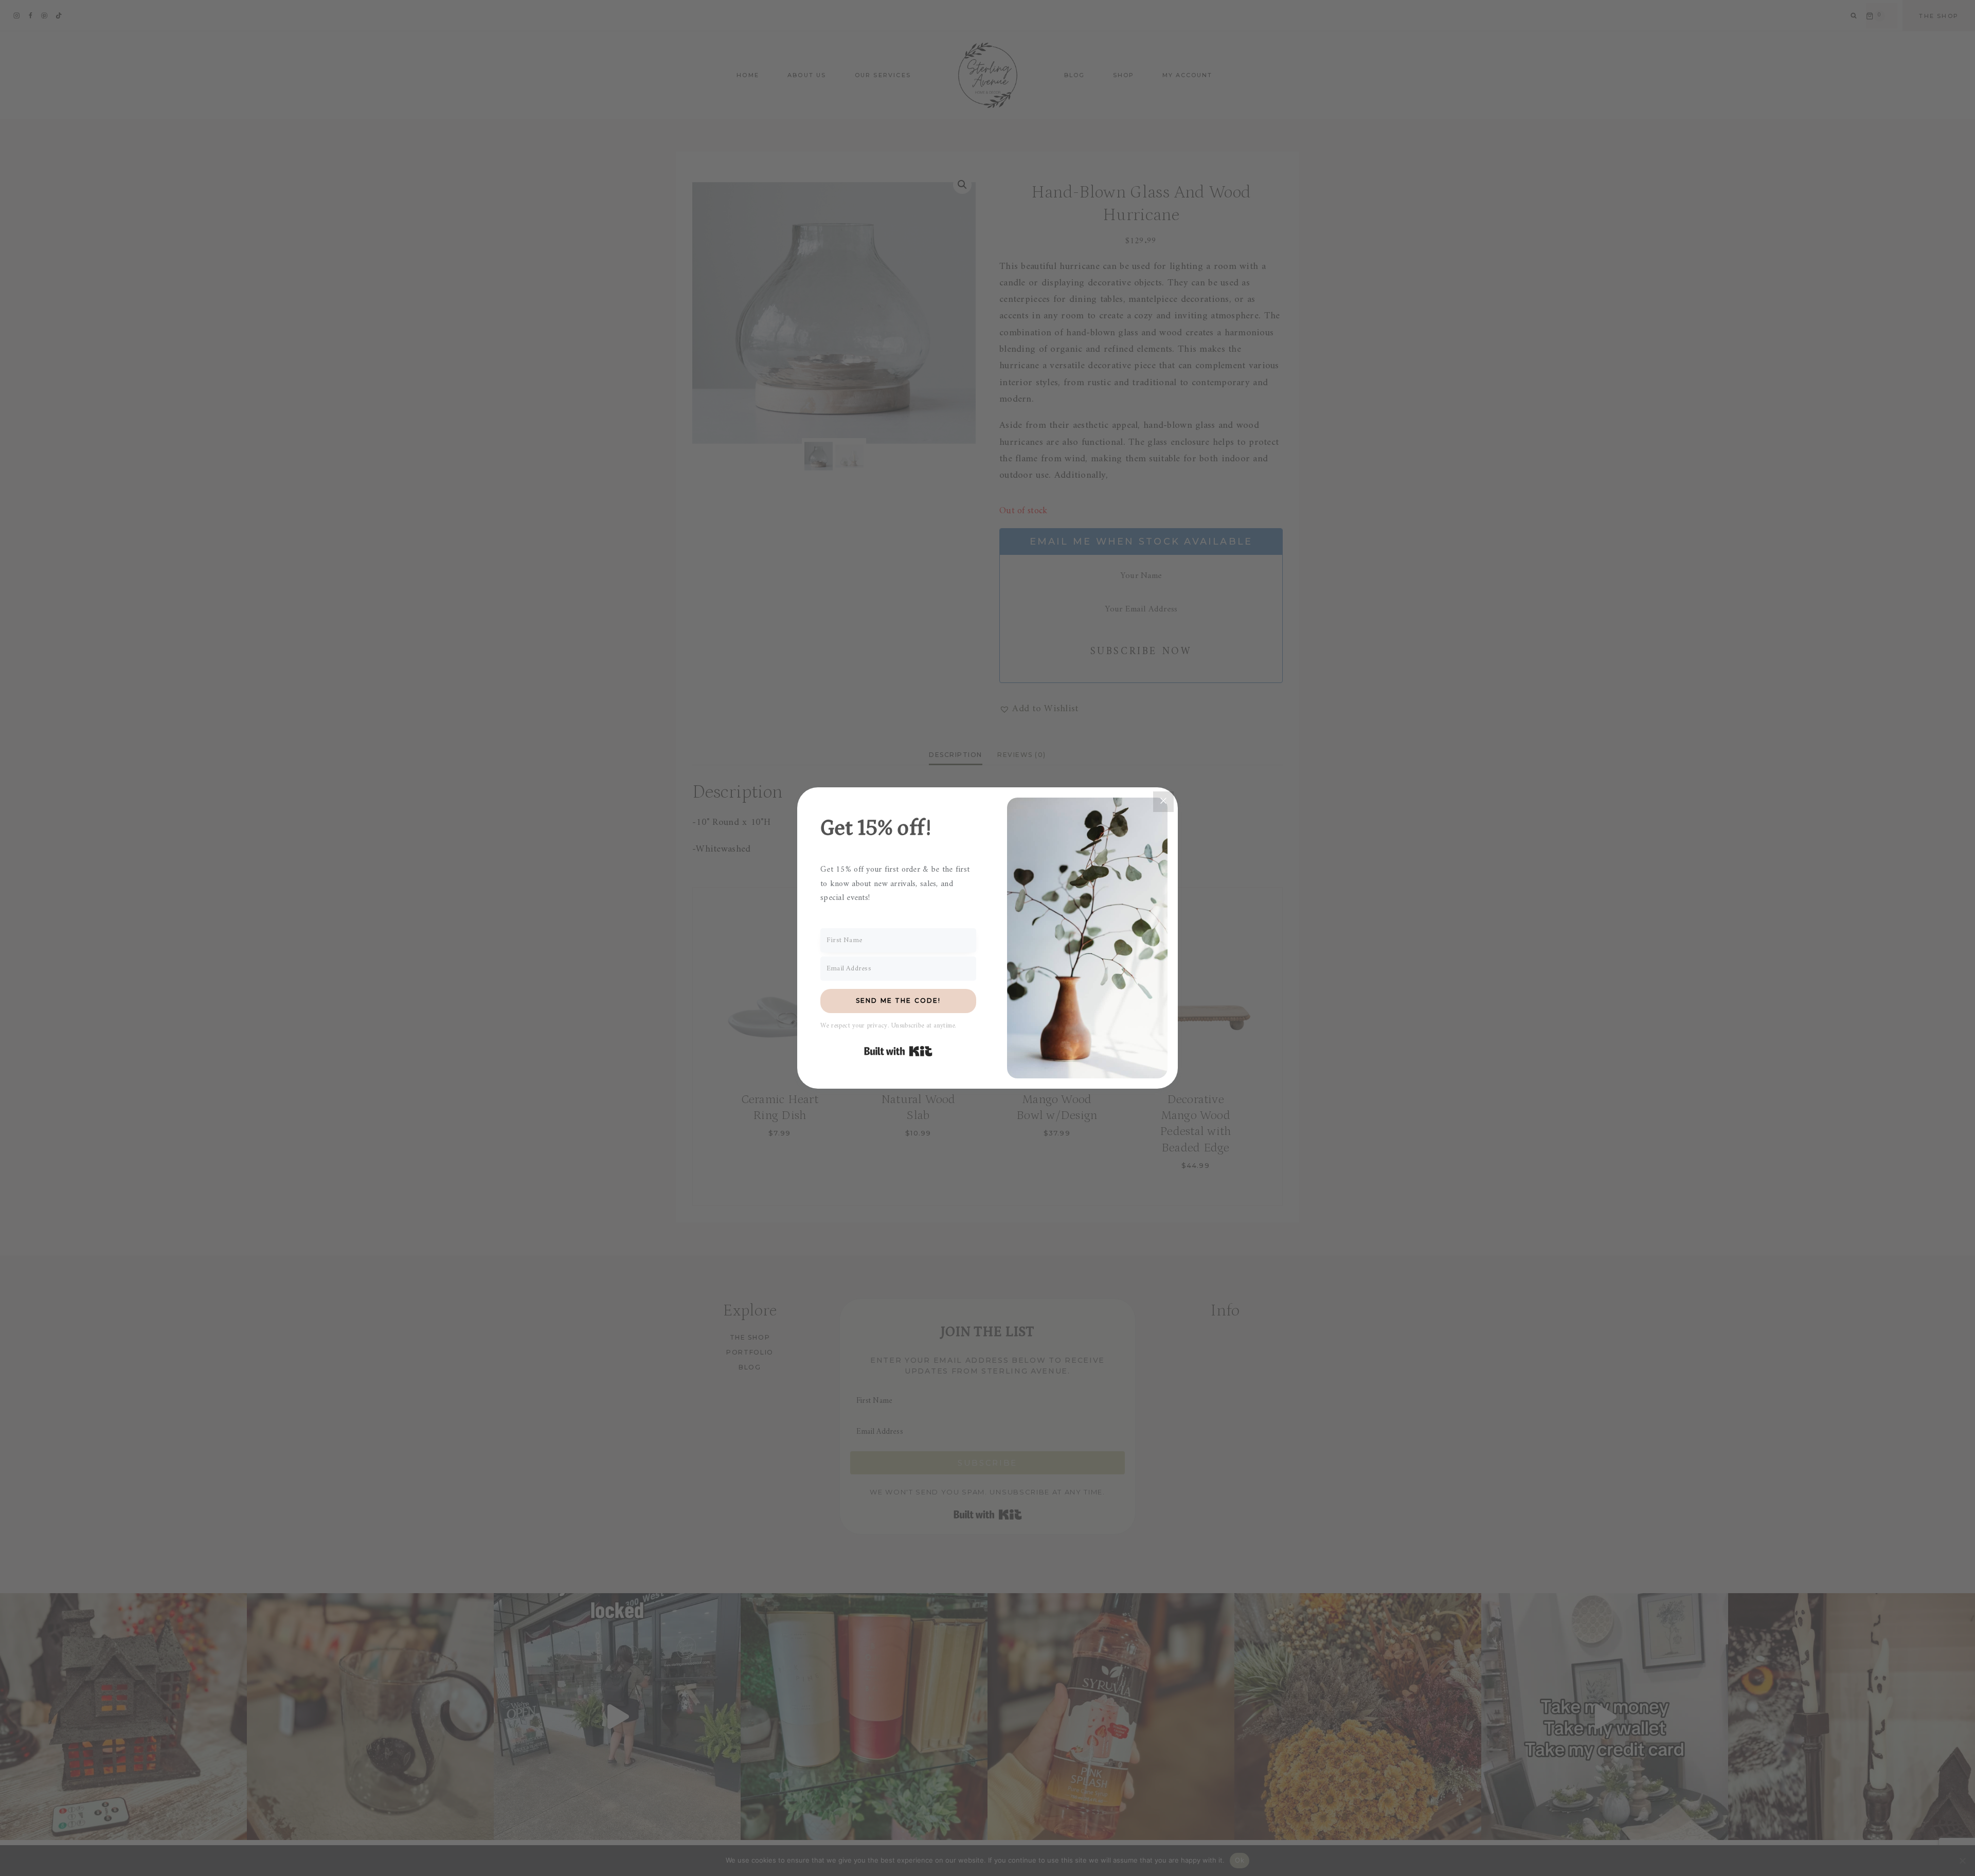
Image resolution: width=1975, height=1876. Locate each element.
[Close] (1163, 802)
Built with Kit (898, 1051)
